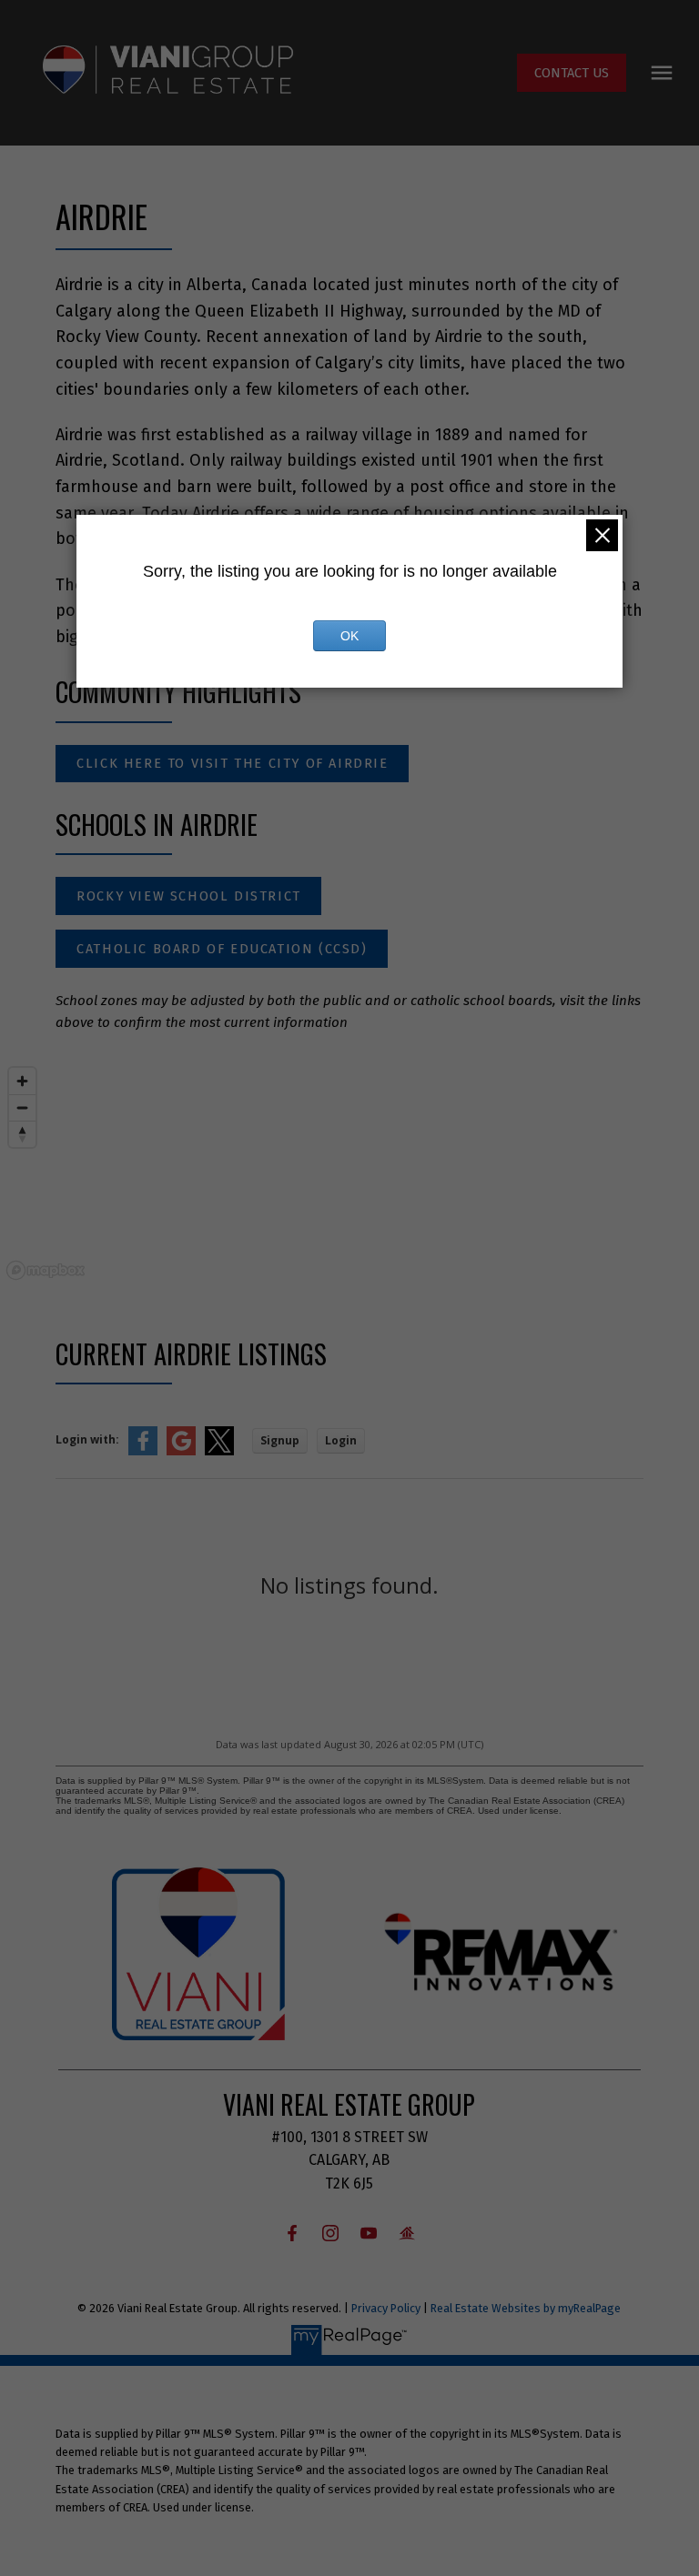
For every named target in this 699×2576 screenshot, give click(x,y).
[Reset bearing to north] (22, 1134)
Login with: (87, 1439)
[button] (572, 73)
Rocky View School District (189, 896)
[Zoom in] (22, 1081)
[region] (349, 1172)
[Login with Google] (181, 1451)
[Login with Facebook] (143, 1451)
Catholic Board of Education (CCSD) (222, 949)
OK (349, 636)
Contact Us (572, 73)
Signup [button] (280, 1440)
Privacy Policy (386, 2308)
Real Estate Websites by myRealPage (526, 2308)
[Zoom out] (22, 1107)
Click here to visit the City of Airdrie (232, 763)
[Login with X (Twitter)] (219, 1451)
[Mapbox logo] (46, 1270)
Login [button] (341, 1440)
